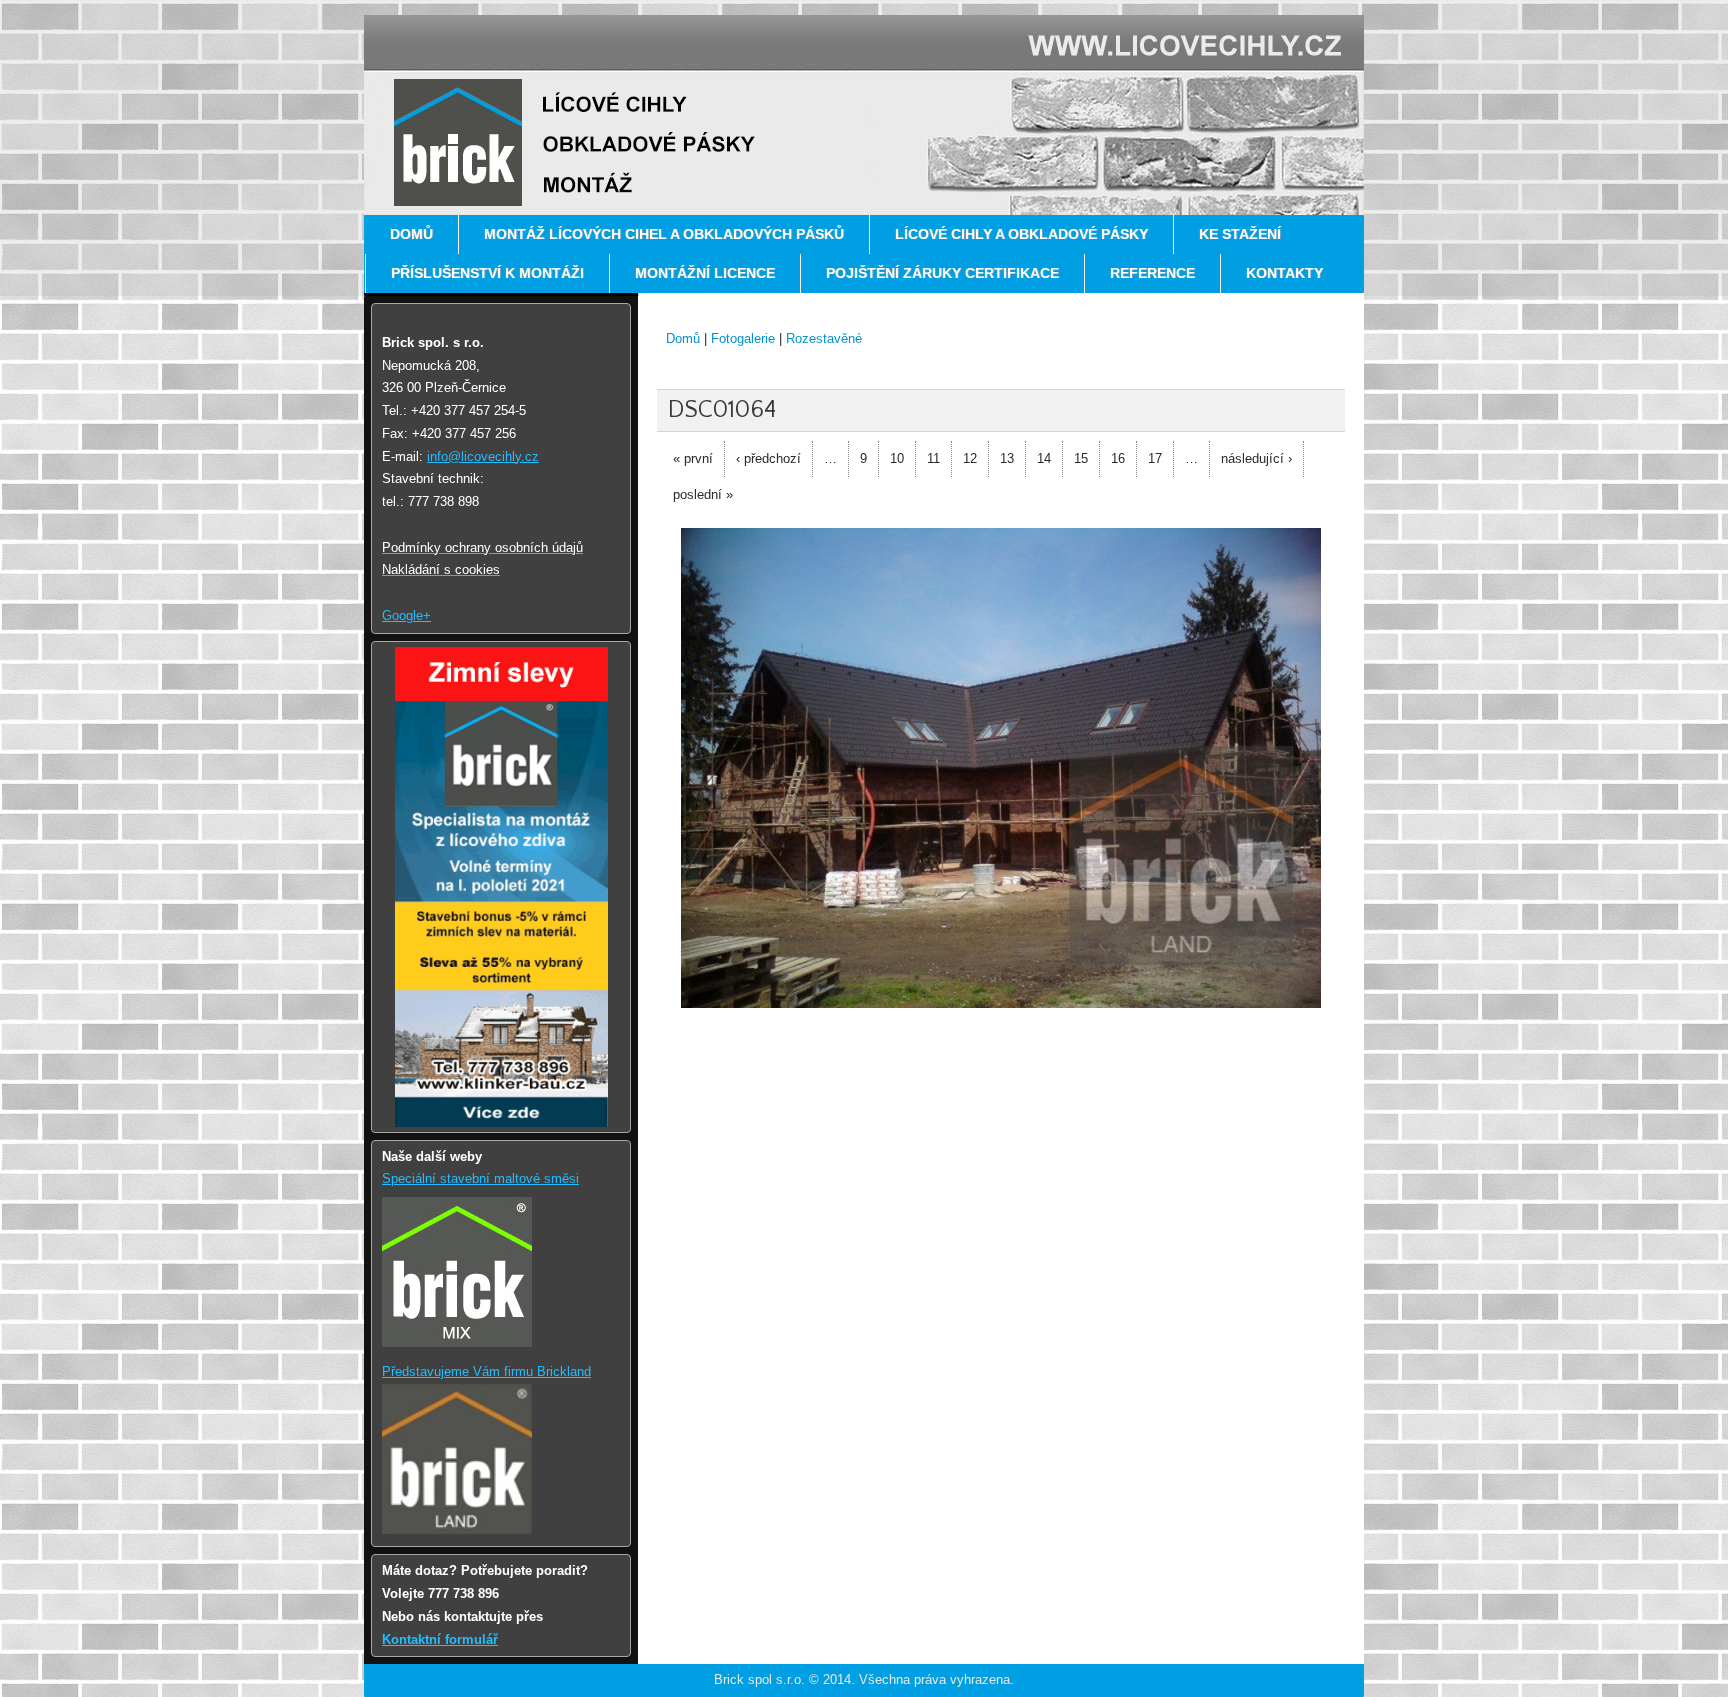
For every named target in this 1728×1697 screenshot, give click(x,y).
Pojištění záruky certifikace (942, 273)
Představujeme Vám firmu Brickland (486, 1371)
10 (897, 458)
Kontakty (1284, 273)
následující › (1256, 458)
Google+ (406, 615)
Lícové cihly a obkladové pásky (1021, 234)
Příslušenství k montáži (487, 273)
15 (1081, 458)
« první (693, 458)
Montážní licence (705, 273)
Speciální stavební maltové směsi (480, 1178)
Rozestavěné (824, 338)
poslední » (703, 494)
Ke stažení (1240, 234)
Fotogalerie (743, 338)
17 (1155, 458)
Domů (411, 234)
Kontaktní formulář (440, 1639)
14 (1044, 458)
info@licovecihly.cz (483, 456)
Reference (1152, 273)
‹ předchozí (768, 458)
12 (970, 458)
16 (1118, 458)
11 (933, 458)
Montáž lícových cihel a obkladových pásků (664, 234)
